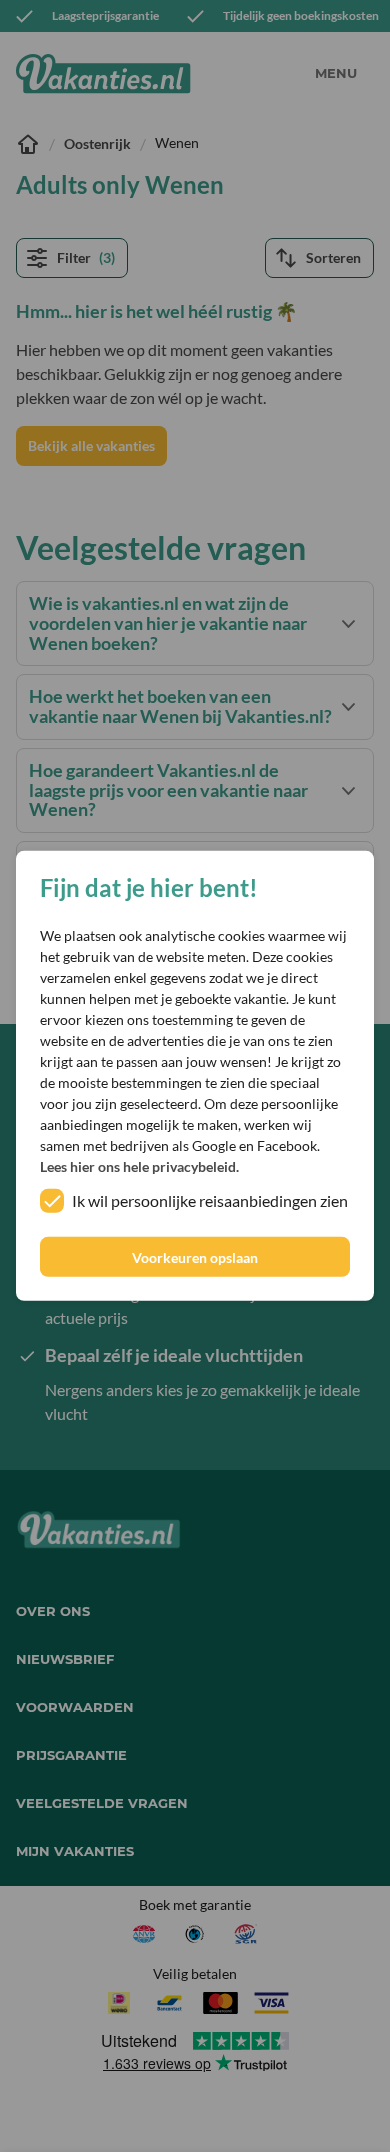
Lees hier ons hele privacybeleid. (139, 1166)
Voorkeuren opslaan (195, 1257)
